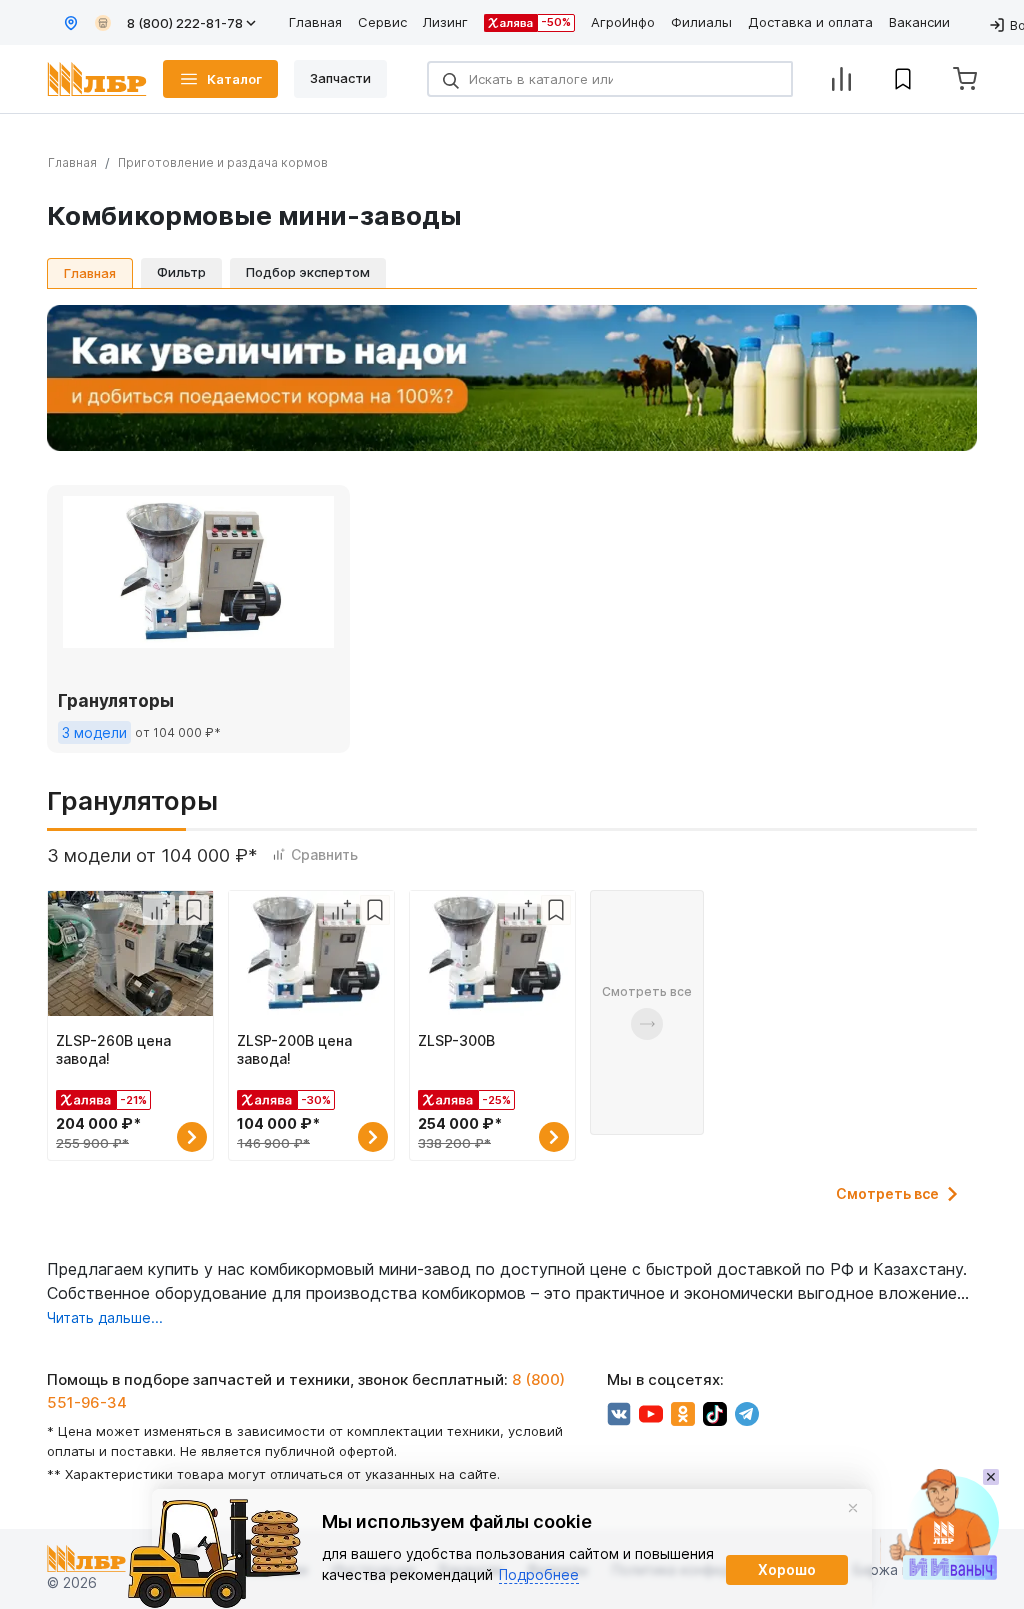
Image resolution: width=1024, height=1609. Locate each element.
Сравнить (324, 854)
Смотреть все (887, 1194)
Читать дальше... (105, 1317)
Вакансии (919, 22)
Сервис (382, 22)
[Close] (853, 1508)
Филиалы (701, 22)
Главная (315, 22)
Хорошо (787, 1569)
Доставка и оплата (810, 22)
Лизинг (445, 22)
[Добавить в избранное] (194, 910)
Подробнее (539, 1574)
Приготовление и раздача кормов (223, 162)
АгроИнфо (623, 22)
